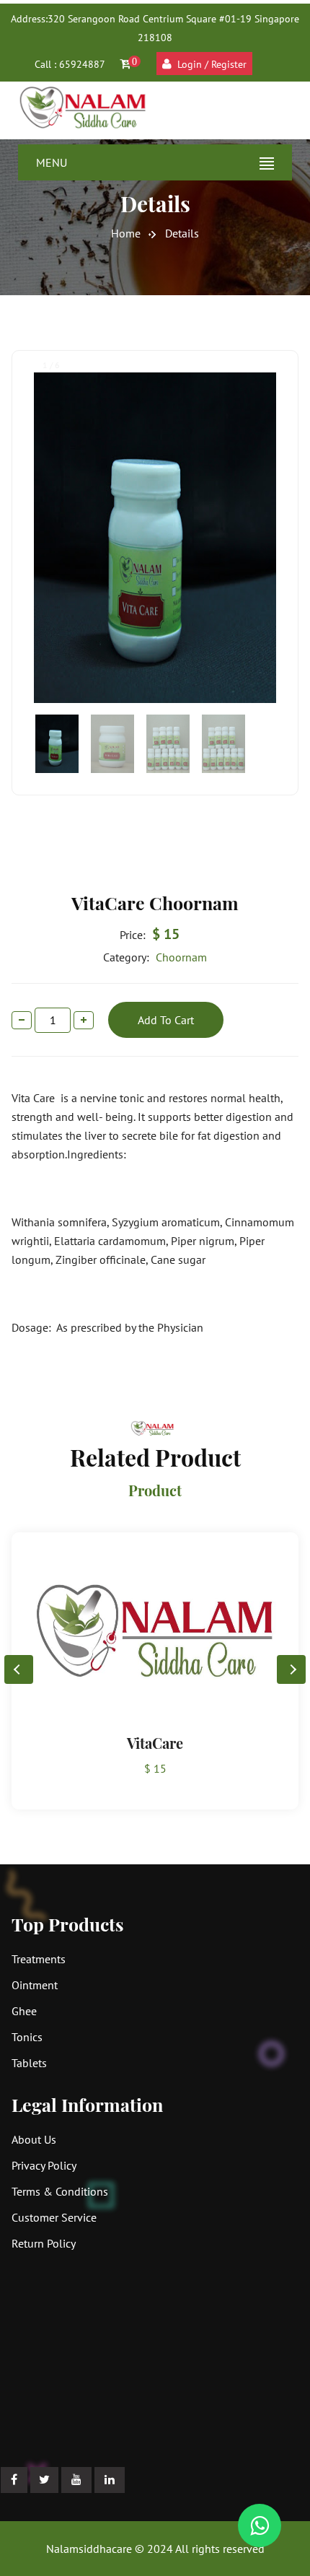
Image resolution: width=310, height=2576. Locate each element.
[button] (291, 1669)
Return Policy (44, 2243)
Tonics (27, 2037)
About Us (34, 2139)
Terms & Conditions (60, 2191)
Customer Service (54, 2217)
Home (126, 233)
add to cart (166, 1020)
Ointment (35, 1985)
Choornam (155, 957)
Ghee (24, 2011)
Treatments (39, 1959)
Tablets (29, 2063)
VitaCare (155, 1743)
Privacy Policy (44, 2165)
